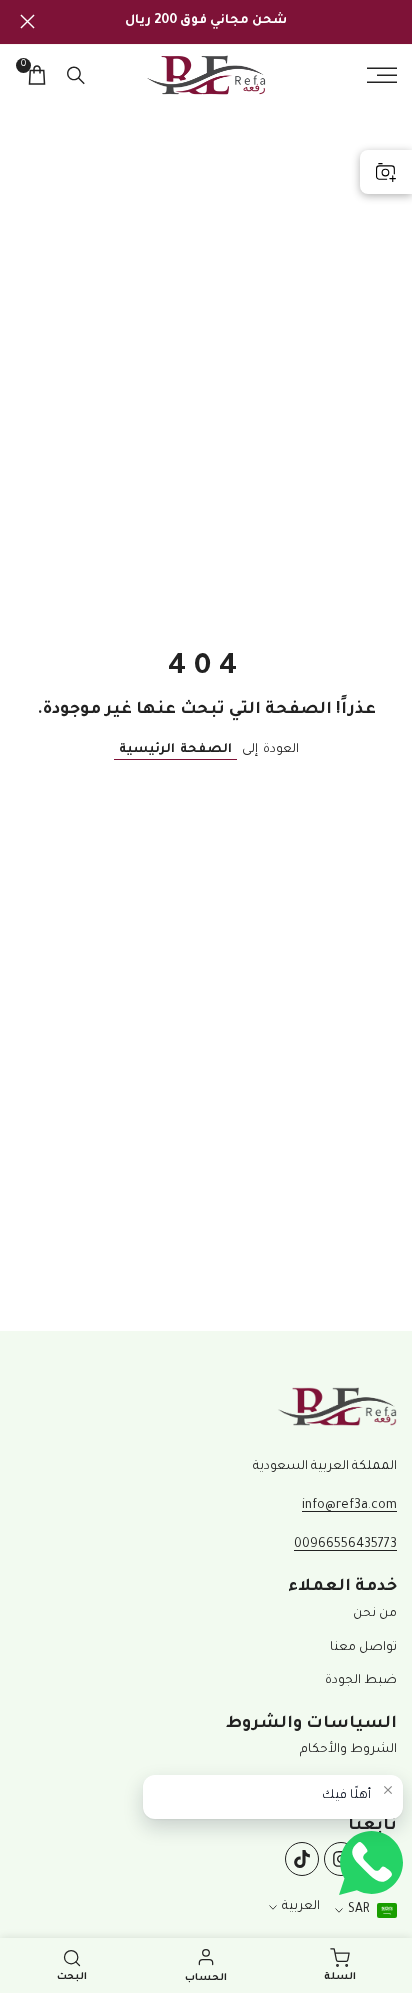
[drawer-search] (76, 75)
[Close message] (388, 1790)
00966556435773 (345, 1545)
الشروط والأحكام (348, 1750)
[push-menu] (382, 75)
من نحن (375, 1614)
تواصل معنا (363, 1648)
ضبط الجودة (361, 1681)
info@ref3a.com (349, 1506)
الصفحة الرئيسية (175, 750)
